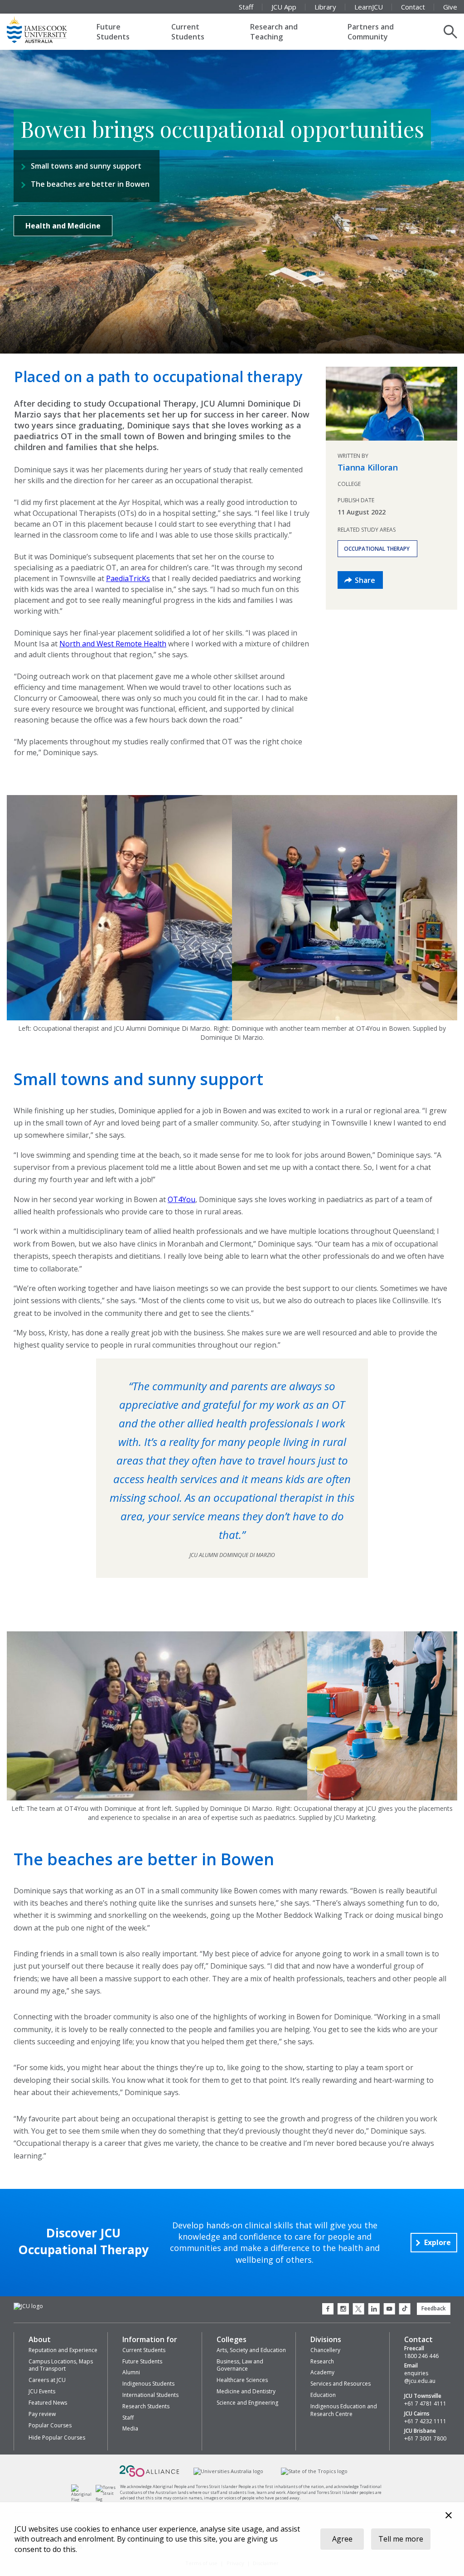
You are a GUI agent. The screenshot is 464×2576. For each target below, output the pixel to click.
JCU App (284, 7)
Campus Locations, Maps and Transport (61, 2365)
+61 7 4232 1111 (425, 2421)
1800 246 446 (421, 2356)
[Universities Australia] (229, 2472)
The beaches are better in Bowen (90, 184)
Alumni (131, 2372)
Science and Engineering (247, 2403)
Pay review (42, 2414)
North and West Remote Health (113, 644)
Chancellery (325, 2350)
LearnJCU (369, 7)
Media (130, 2428)
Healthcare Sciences (242, 2380)
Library (325, 7)
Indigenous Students (148, 2384)
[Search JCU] (450, 32)
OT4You (181, 1199)
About (40, 2339)
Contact (413, 7)
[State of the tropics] (314, 2472)
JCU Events (42, 2391)
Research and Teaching (274, 32)
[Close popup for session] (449, 2516)
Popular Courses (50, 2425)
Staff (246, 7)
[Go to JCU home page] (28, 2307)
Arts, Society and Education (251, 2350)
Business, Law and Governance (240, 2365)
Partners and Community (371, 32)
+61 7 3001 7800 (425, 2439)
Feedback (434, 2308)
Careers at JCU (47, 2380)
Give (450, 7)
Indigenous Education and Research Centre (344, 2410)
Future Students (113, 32)
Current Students (188, 32)
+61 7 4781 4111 (425, 2404)
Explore (437, 2242)
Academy (322, 2372)
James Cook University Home (48, 29)
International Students (150, 2395)
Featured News (48, 2403)
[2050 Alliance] (150, 2476)
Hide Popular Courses (57, 2438)
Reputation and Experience (63, 2350)
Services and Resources (341, 2384)
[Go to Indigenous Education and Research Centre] (84, 2500)
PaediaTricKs (128, 578)
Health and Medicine (63, 226)
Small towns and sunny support (86, 166)
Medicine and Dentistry (246, 2391)
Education (323, 2395)
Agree (342, 2539)
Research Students (146, 2406)
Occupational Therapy (377, 549)
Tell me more (401, 2539)
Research (322, 2361)
